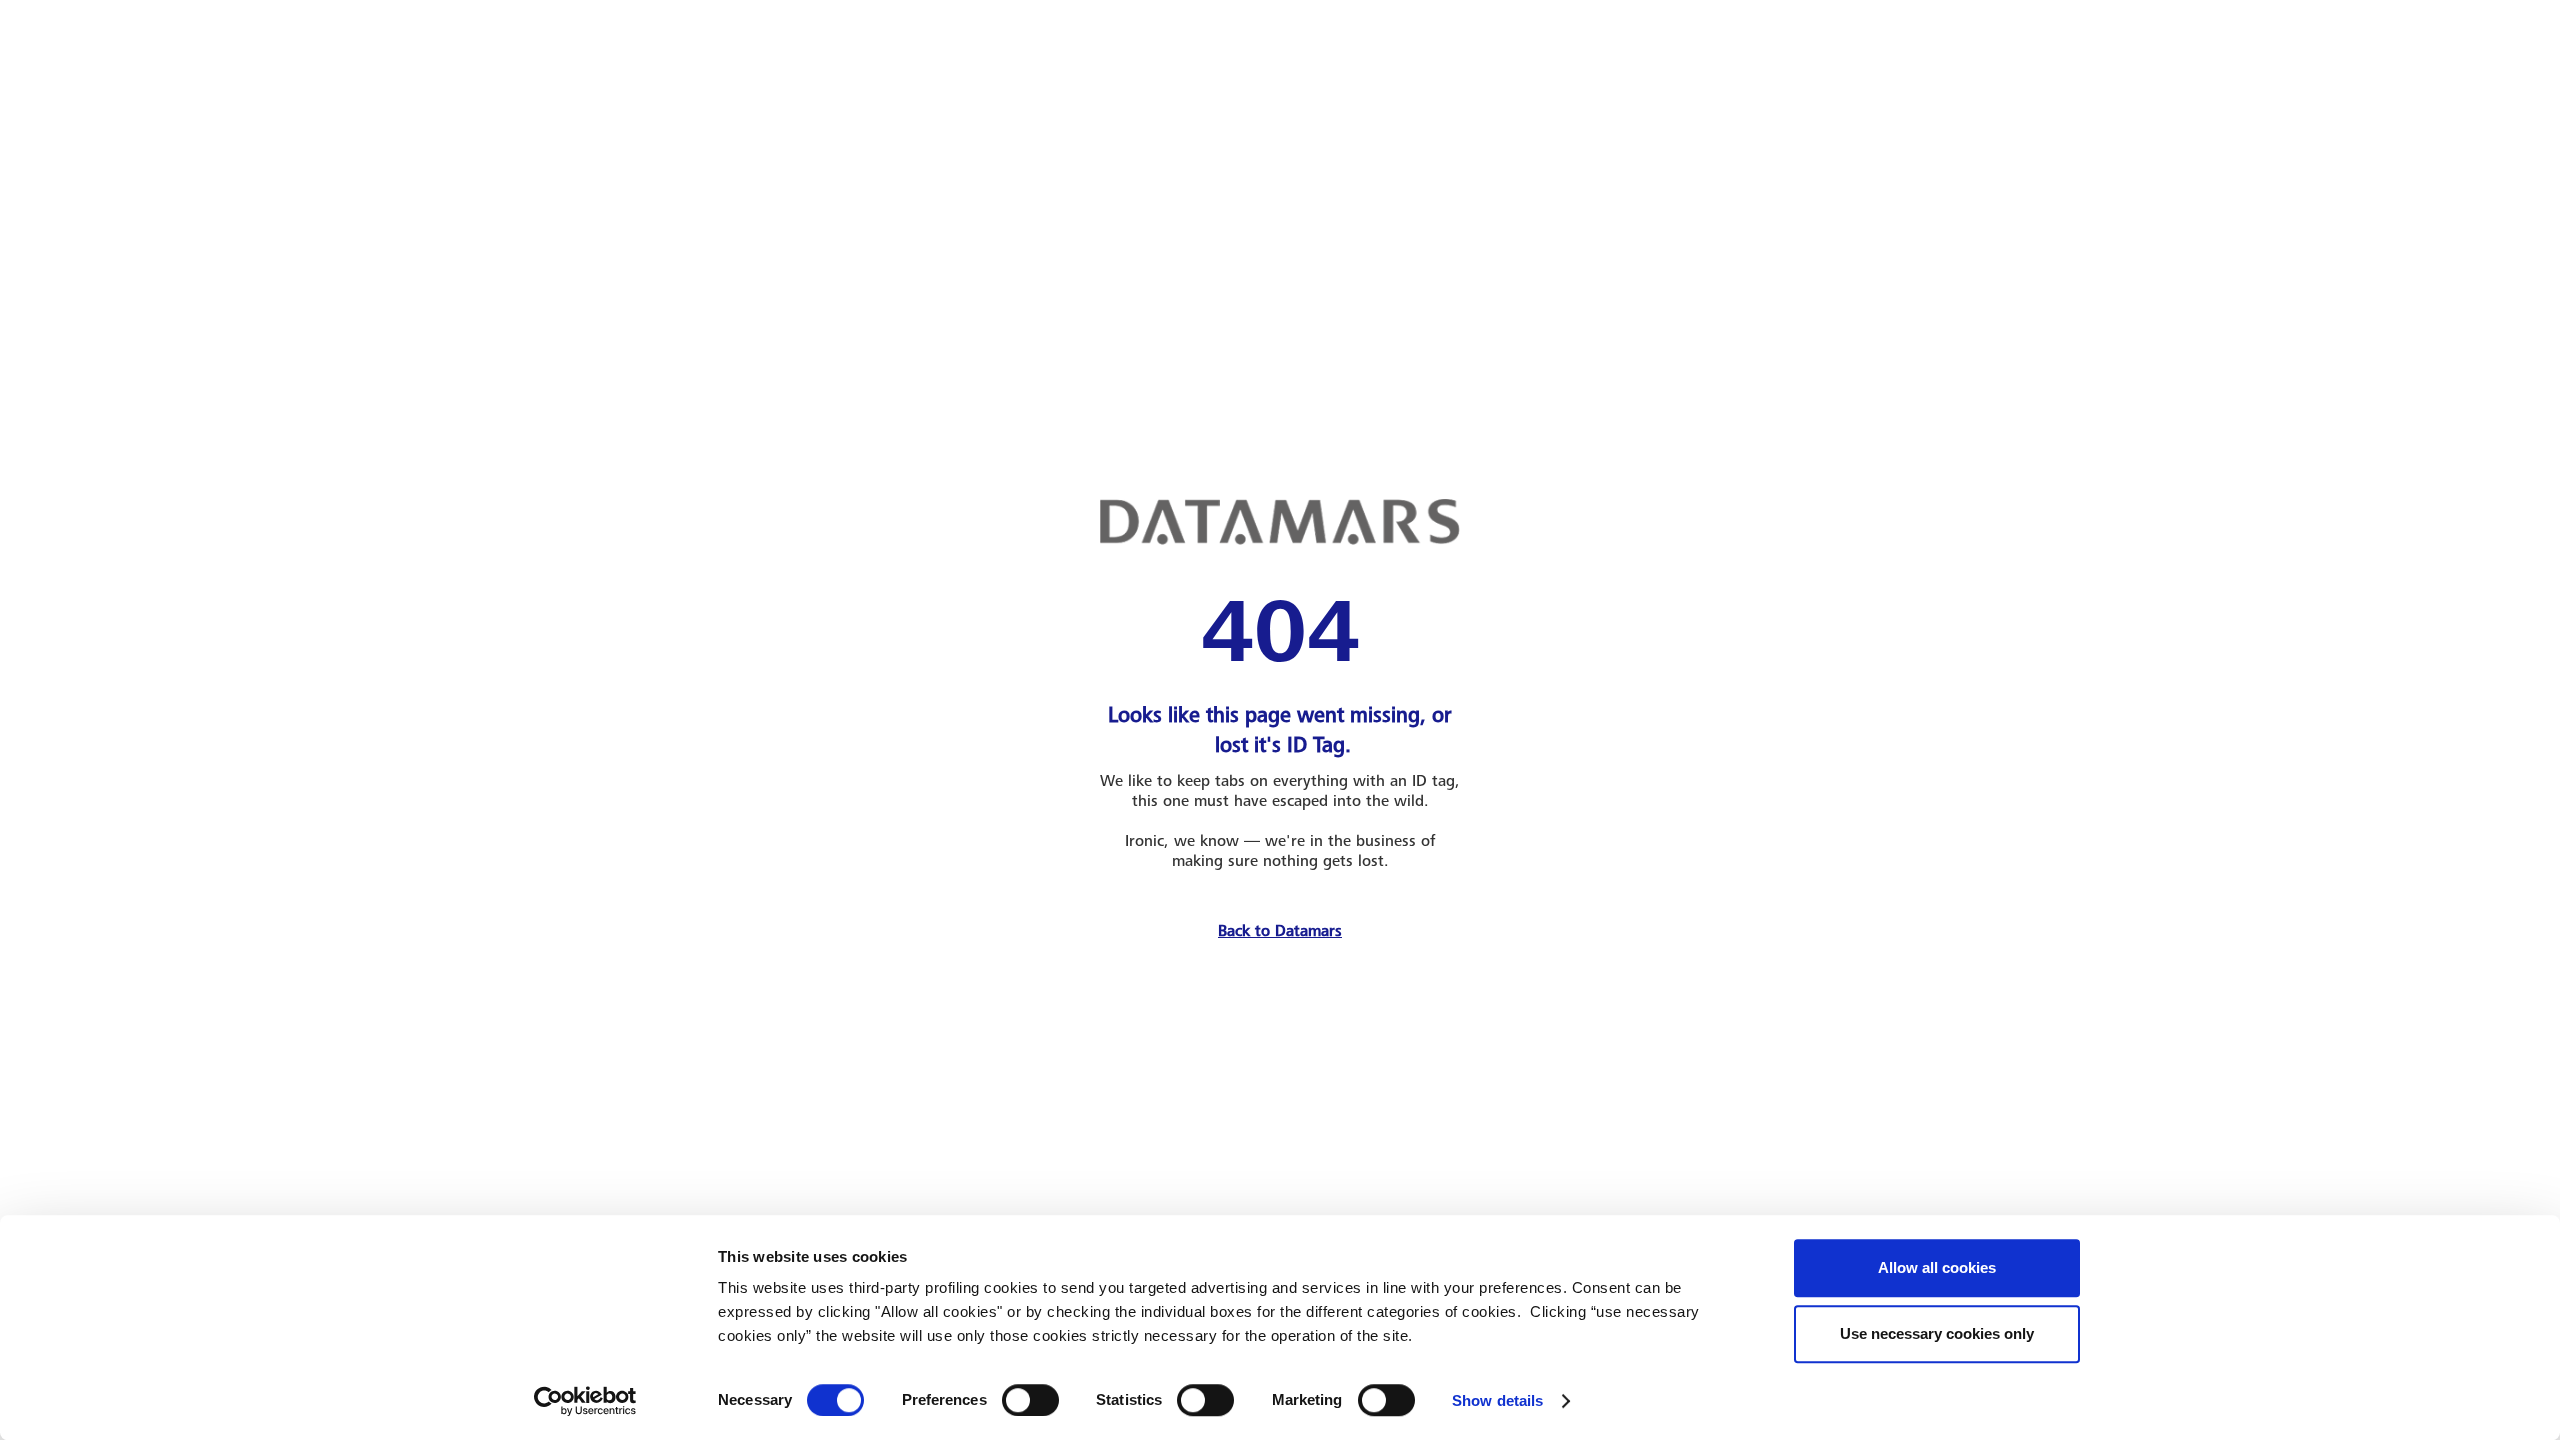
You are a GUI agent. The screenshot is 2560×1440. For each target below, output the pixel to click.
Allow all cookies (1937, 1267)
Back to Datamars (1280, 931)
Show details (1497, 1400)
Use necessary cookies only (1937, 1333)
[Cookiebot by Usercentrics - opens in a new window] (585, 1401)
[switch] (1030, 1400)
